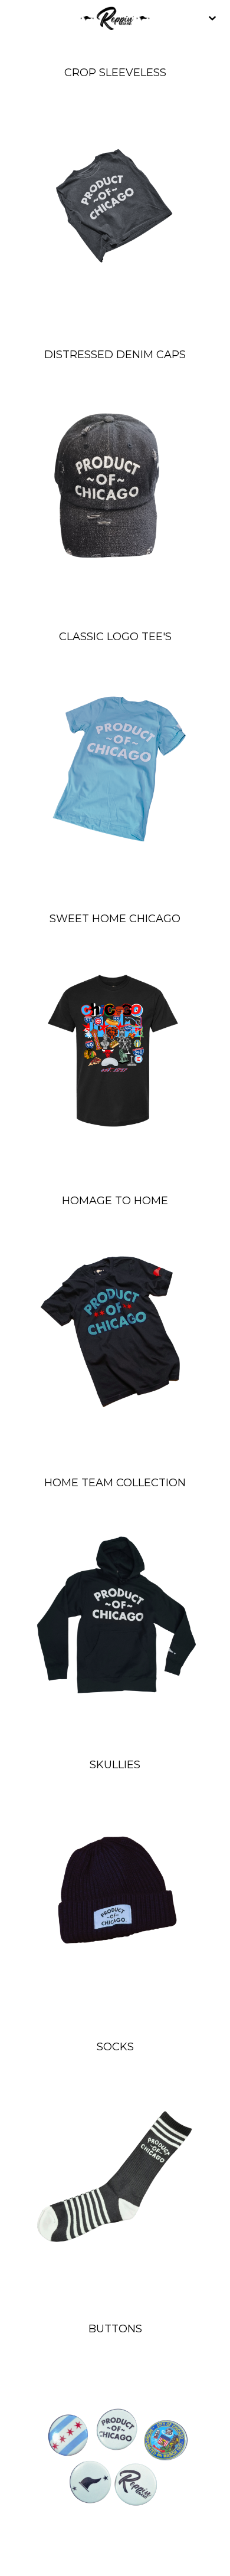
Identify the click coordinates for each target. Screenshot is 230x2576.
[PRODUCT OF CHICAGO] (115, 18)
